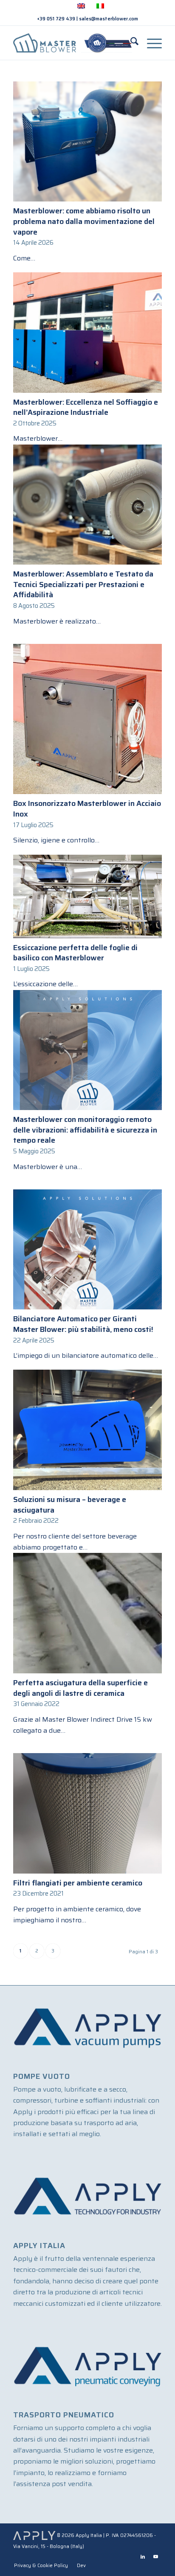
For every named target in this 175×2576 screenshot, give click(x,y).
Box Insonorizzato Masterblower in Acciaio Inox (87, 809)
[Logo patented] (73, 43)
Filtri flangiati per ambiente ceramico (78, 1883)
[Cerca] (130, 43)
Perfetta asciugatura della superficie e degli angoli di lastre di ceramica (80, 1688)
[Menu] (150, 43)
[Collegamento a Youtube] (155, 2557)
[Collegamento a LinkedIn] (143, 2557)
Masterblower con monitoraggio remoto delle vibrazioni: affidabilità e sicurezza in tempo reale (85, 1130)
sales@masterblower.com (109, 19)
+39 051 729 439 (56, 19)
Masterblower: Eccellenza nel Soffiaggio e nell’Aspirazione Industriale (86, 407)
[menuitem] (130, 43)
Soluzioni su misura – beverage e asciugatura (70, 1505)
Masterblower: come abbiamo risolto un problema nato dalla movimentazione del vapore (84, 221)
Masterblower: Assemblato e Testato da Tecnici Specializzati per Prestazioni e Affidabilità (83, 584)
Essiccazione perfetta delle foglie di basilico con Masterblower (75, 953)
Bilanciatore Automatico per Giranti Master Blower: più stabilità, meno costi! (83, 1324)
